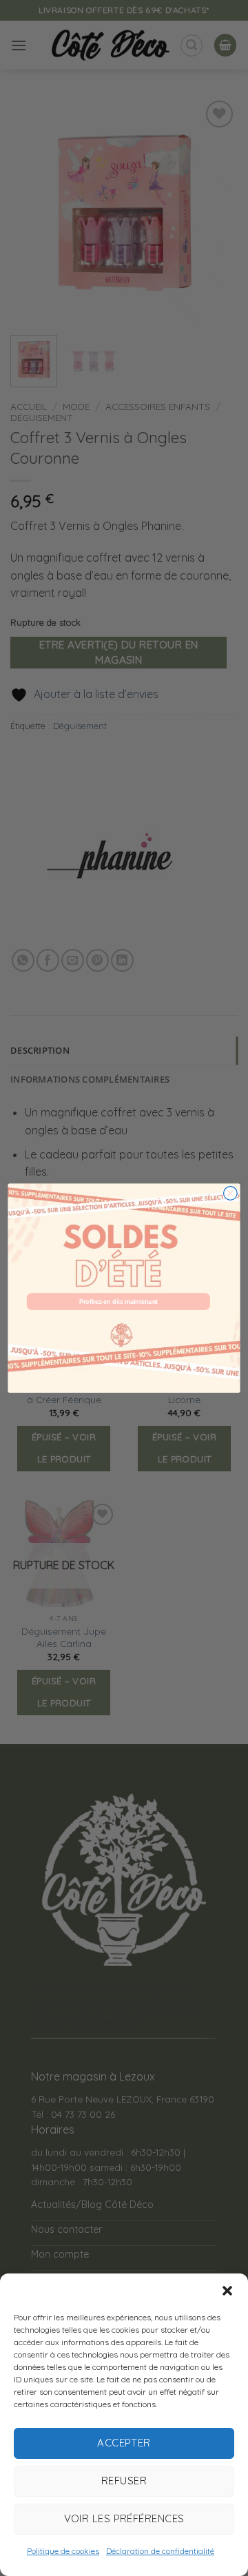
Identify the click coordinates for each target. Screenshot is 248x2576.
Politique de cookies (63, 2551)
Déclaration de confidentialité (160, 2551)
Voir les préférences (124, 2518)
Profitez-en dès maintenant (118, 1302)
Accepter (124, 2443)
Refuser (124, 2481)
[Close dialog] (231, 1194)
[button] (227, 2291)
